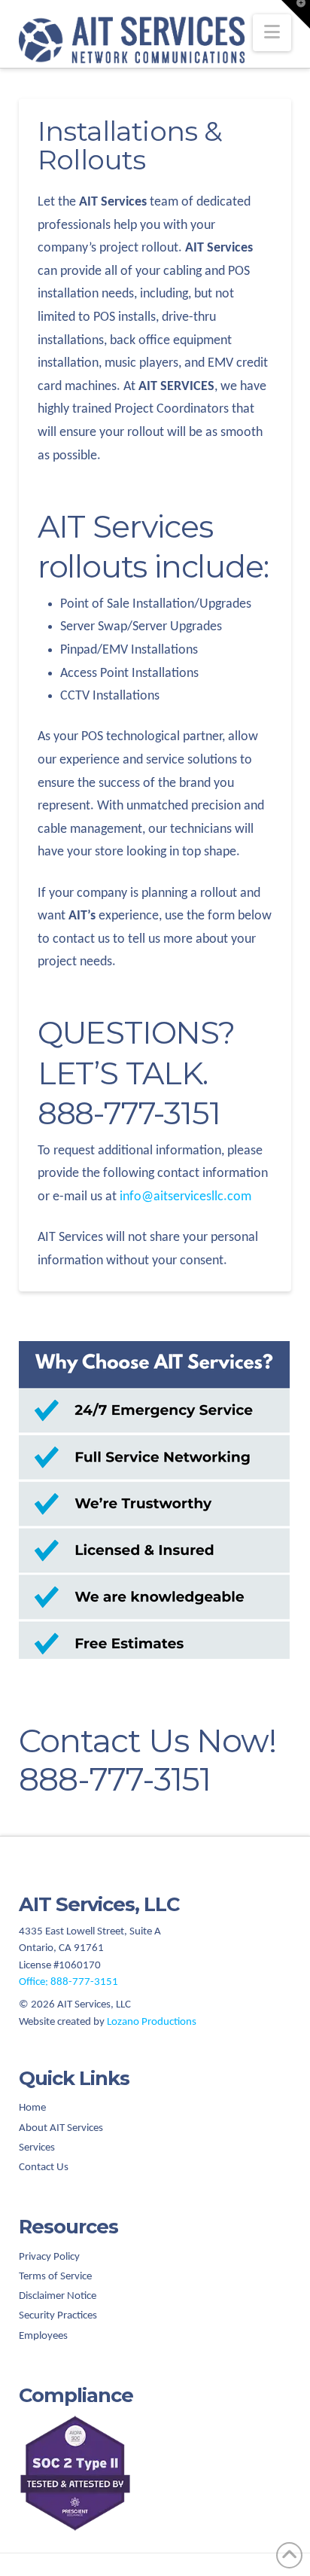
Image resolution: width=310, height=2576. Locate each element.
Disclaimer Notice (58, 2296)
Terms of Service (55, 2277)
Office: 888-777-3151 (68, 1982)
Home (32, 2108)
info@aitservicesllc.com (185, 1197)
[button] (272, 33)
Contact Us (44, 2167)
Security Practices (58, 2316)
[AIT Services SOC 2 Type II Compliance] (155, 2473)
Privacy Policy (49, 2257)
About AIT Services (61, 2128)
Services (37, 2148)
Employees (43, 2336)
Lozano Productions (152, 2022)
